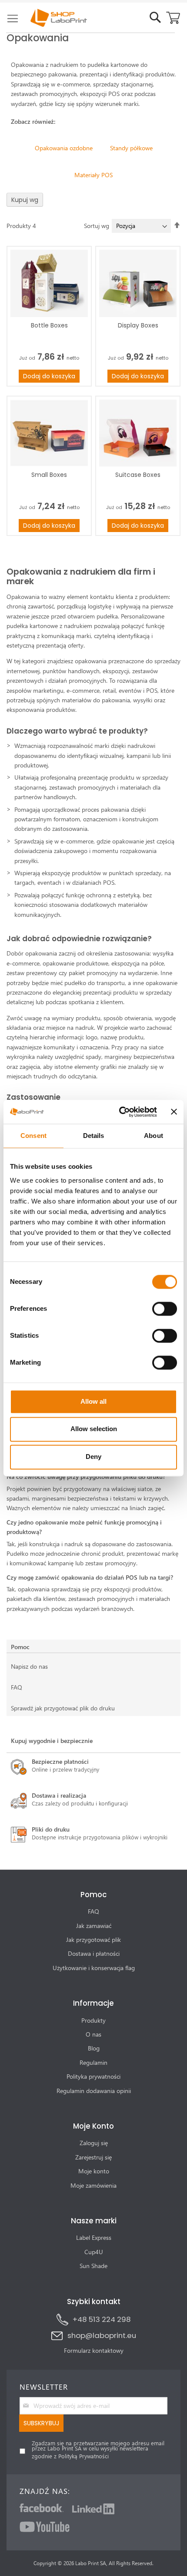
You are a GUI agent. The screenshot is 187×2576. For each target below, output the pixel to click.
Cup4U (94, 2252)
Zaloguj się (94, 2143)
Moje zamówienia (93, 2185)
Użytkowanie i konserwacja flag (94, 1968)
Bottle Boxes (49, 325)
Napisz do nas (29, 1666)
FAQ (17, 1687)
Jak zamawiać (94, 1926)
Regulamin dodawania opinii (94, 2091)
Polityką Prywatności (83, 2456)
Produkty (93, 2020)
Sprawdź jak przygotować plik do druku (63, 1708)
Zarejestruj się (93, 2157)
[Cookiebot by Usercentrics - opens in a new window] (120, 1112)
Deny (93, 1457)
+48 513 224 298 (102, 2319)
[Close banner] (174, 1112)
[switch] (165, 1309)
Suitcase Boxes (138, 475)
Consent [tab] (33, 1136)
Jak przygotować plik (93, 1939)
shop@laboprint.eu (102, 2335)
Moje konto (94, 2171)
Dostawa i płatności (94, 1953)
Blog (94, 2048)
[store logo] (52, 18)
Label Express (94, 2237)
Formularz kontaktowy (94, 2350)
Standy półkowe (131, 148)
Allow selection (94, 1429)
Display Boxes (138, 325)
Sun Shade (93, 2266)
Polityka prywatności (93, 2076)
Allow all (93, 1401)
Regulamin (93, 2062)
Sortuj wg (97, 226)
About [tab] (154, 1136)
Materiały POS (93, 175)
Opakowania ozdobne (64, 148)
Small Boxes (49, 475)
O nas (93, 2034)
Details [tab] (94, 1136)
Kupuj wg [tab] (25, 200)
